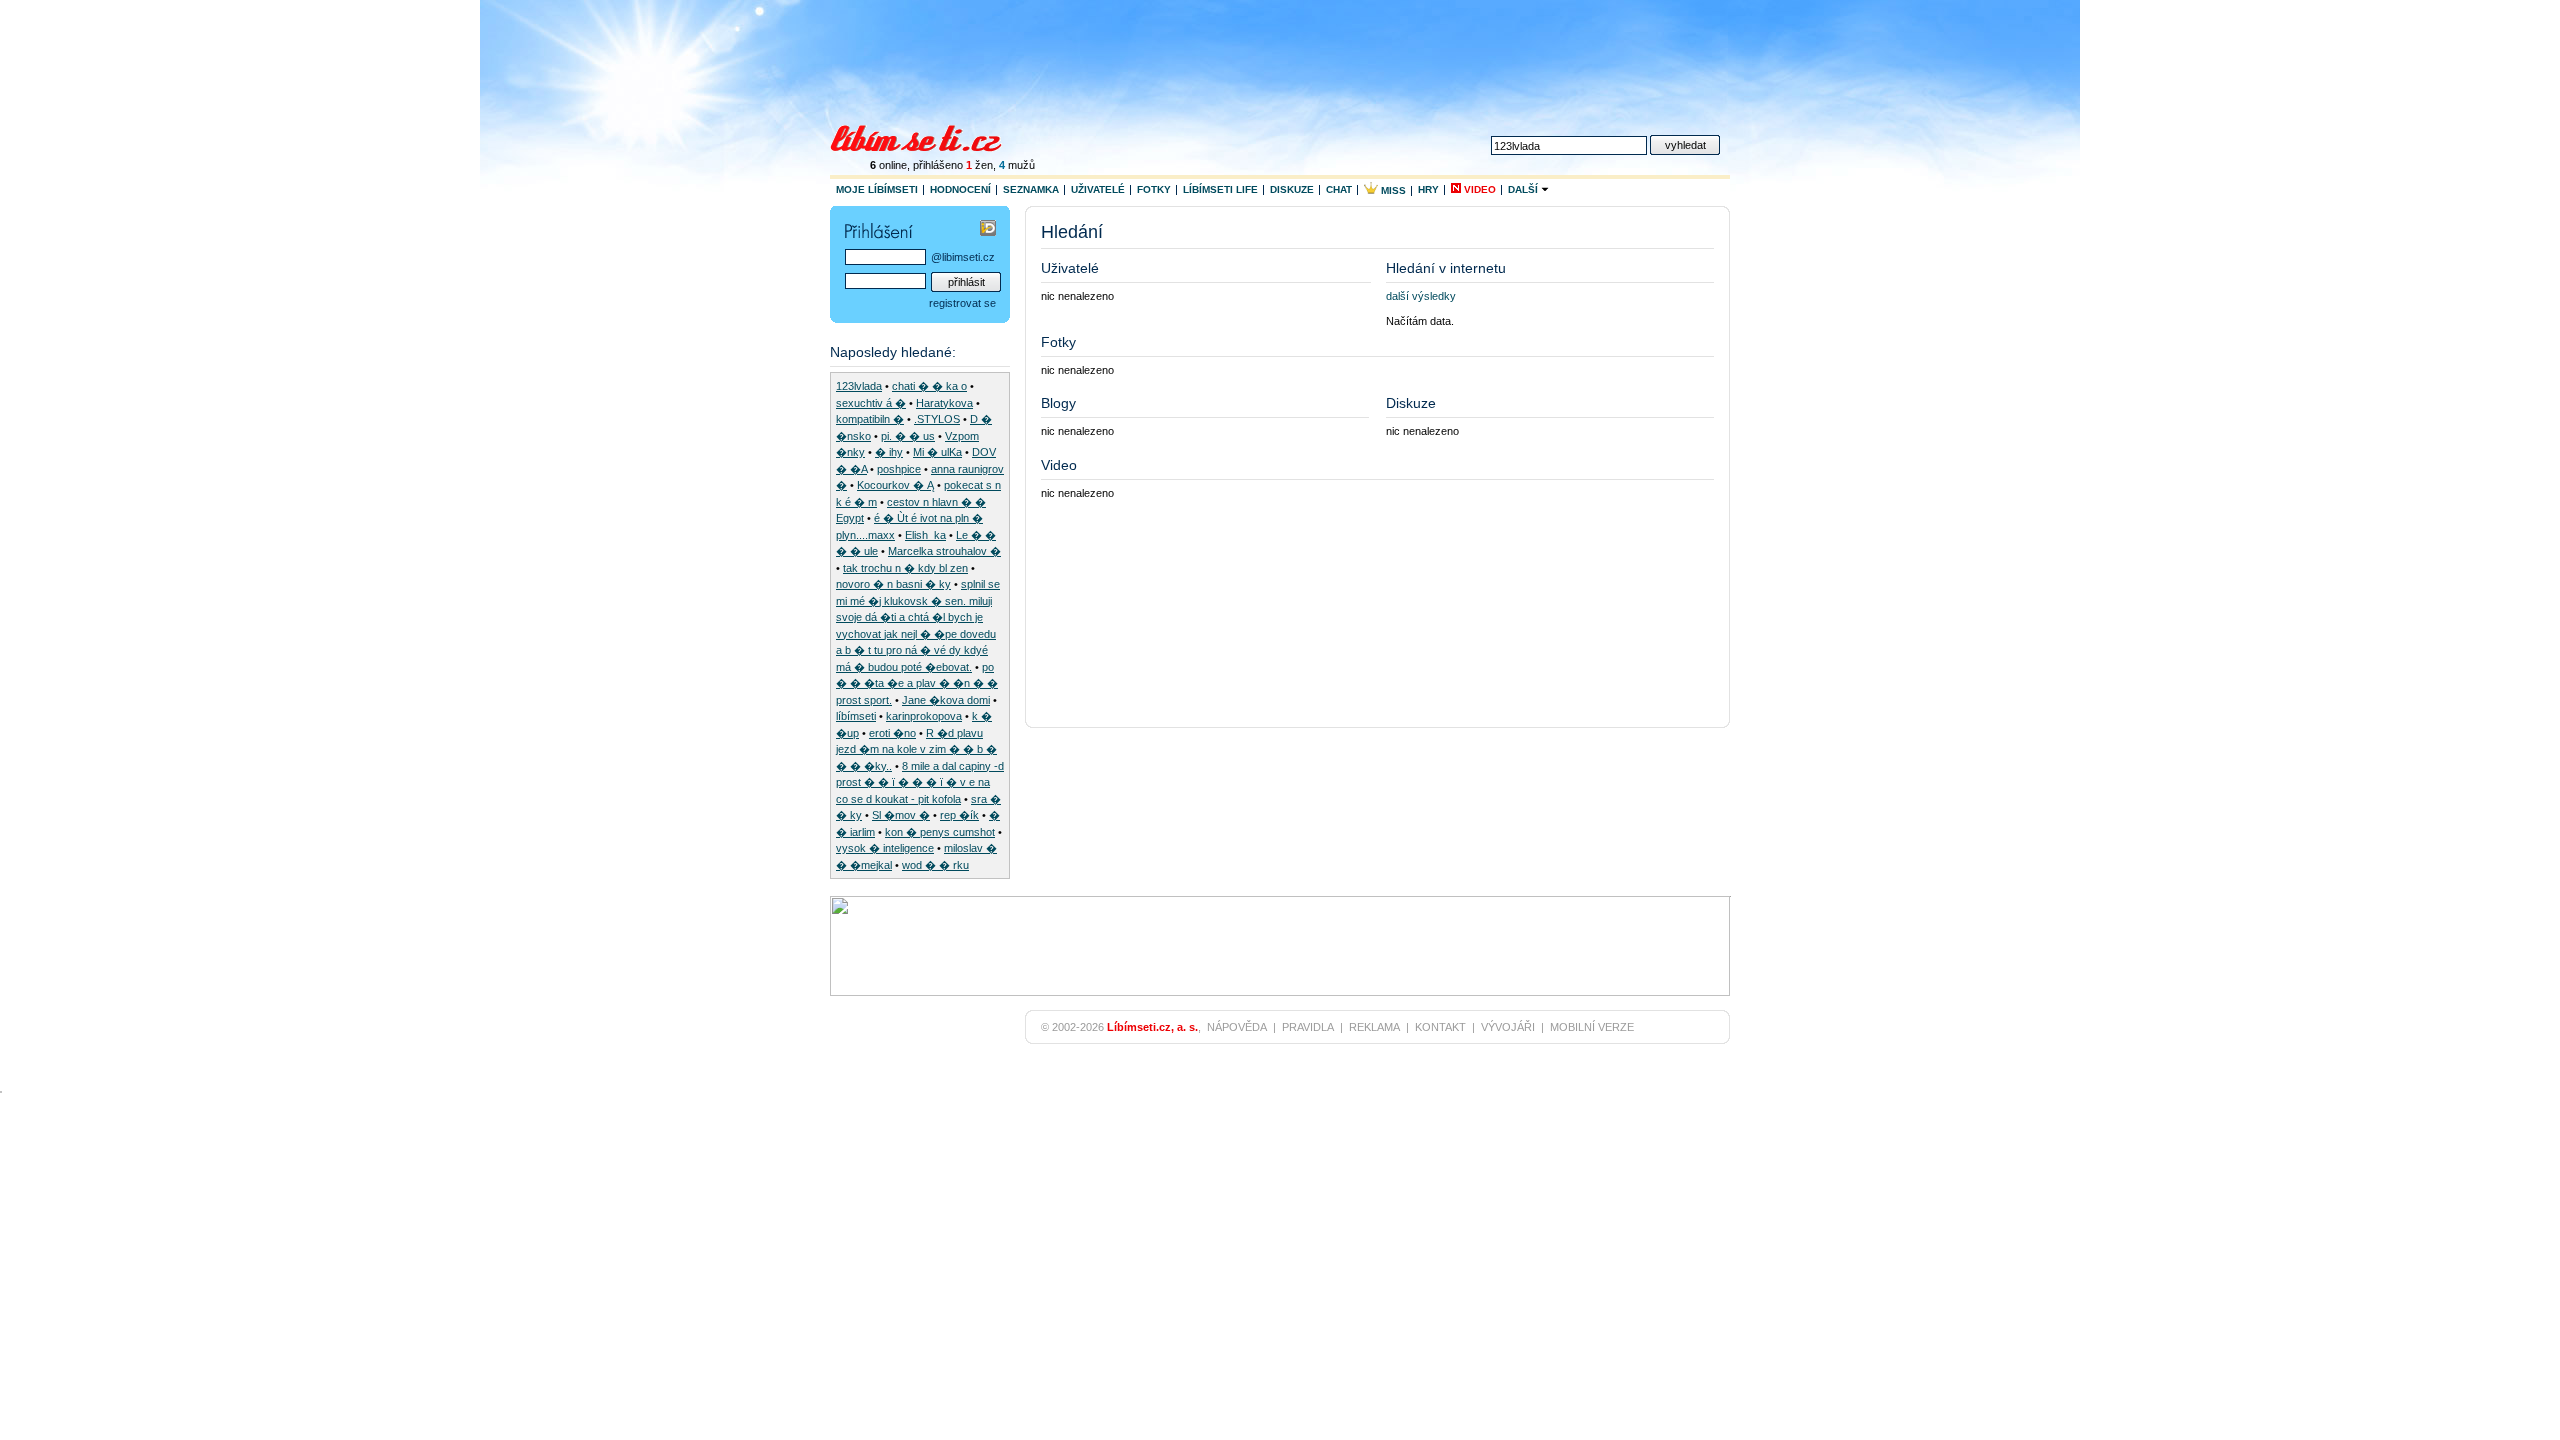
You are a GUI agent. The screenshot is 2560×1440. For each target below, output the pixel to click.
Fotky (1154, 189)
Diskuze (1292, 189)
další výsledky (1421, 296)
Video (1478, 189)
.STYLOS (937, 419)
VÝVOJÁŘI (1508, 1027)
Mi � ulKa (937, 452)
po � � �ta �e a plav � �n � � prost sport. (917, 683)
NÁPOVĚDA (1237, 1027)
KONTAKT (1440, 1027)
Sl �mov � (901, 815)
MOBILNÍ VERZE (1592, 1027)
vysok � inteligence (885, 848)
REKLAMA (1374, 1027)
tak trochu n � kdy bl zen (905, 568)
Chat (1339, 189)
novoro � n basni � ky (893, 584)
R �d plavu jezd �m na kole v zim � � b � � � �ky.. (916, 749)
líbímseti (856, 716)
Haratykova (944, 403)
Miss (1392, 190)
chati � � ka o (929, 386)
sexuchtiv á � (871, 403)
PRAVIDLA (1308, 1027)
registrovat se (962, 303)
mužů (1017, 165)
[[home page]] (928, 136)
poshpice (899, 469)
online (888, 165)
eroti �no (892, 733)
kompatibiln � (870, 419)
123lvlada (859, 386)
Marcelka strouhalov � (944, 551)
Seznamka (1031, 189)
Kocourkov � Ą (895, 485)
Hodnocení (960, 189)
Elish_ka (925, 535)
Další (1524, 189)
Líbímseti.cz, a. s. (1152, 1027)
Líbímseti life (1220, 189)
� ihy (889, 452)
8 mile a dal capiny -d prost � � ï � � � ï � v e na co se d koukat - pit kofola (920, 782)
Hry (1428, 189)
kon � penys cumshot (940, 832)
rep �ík (959, 815)
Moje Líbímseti (877, 189)
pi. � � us (908, 436)
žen (979, 165)
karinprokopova (924, 716)
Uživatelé (1098, 189)
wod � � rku (935, 865)
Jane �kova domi (946, 700)
